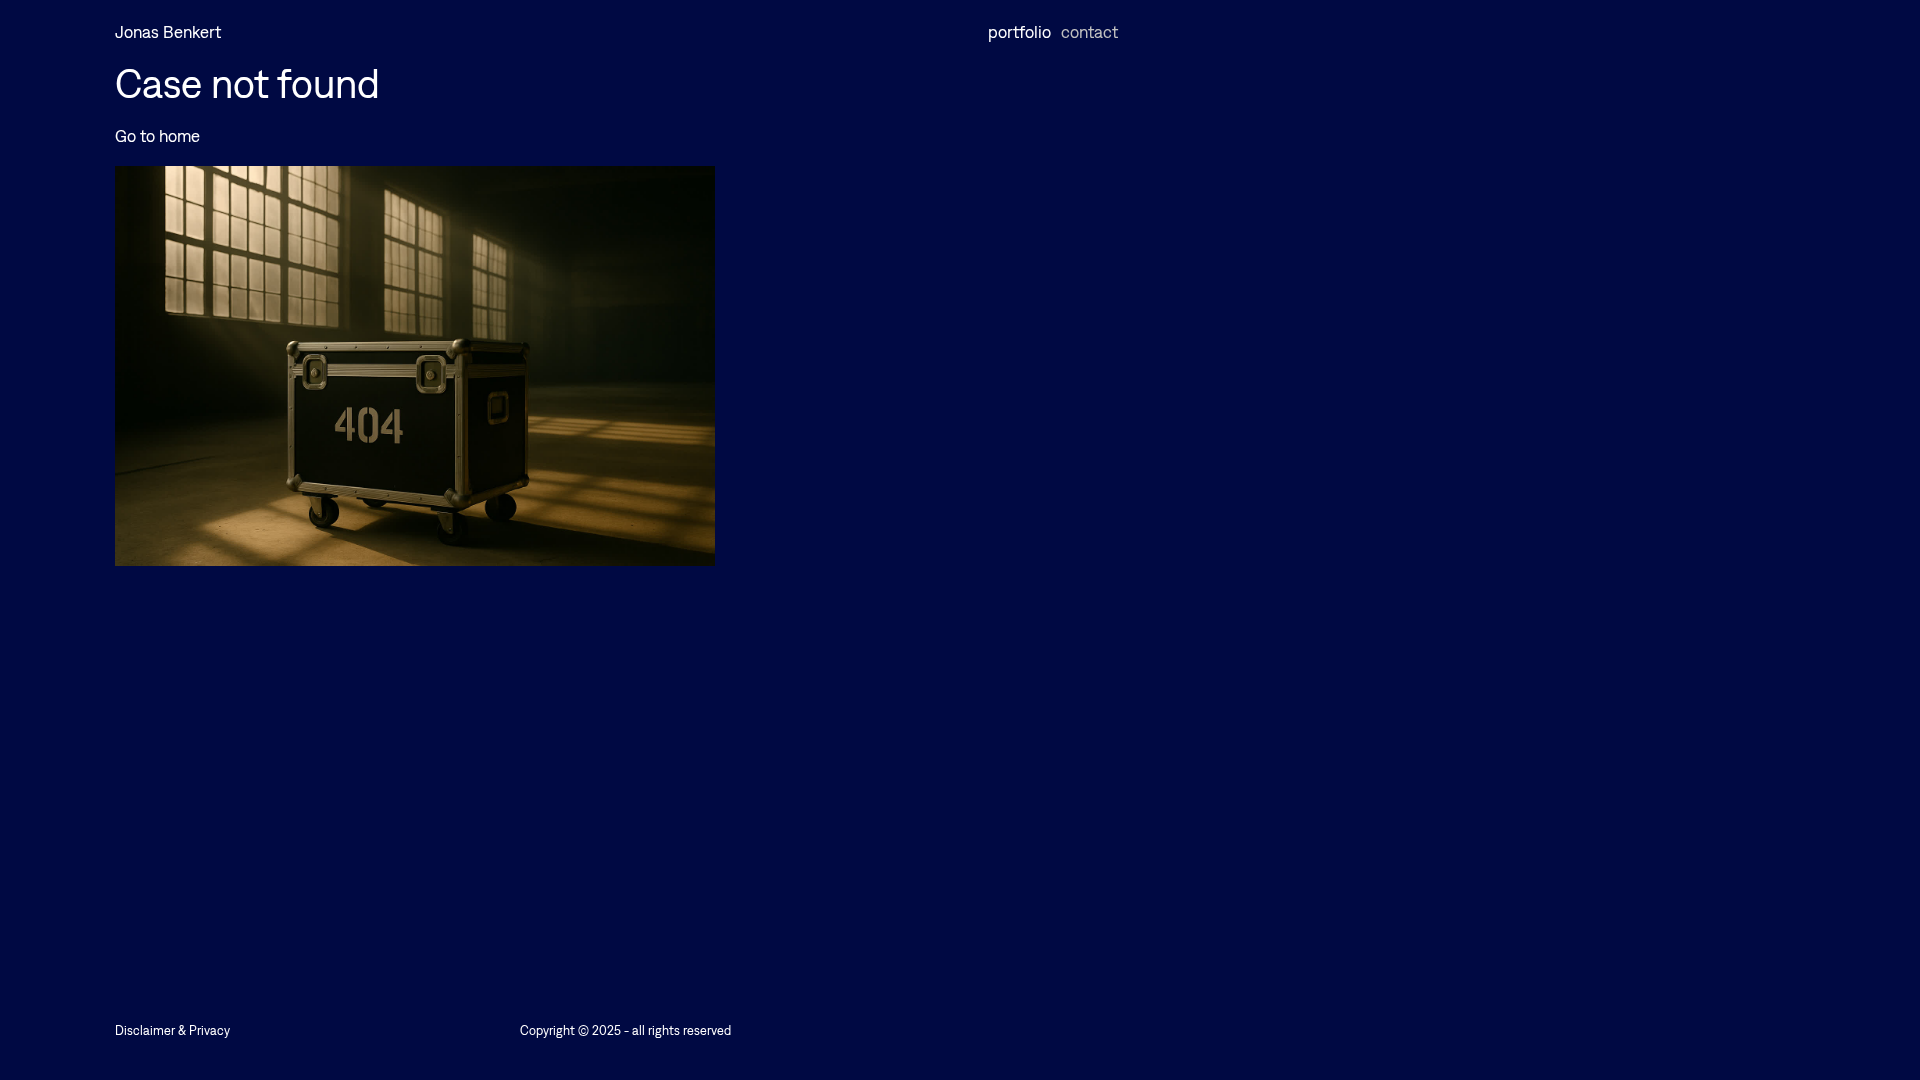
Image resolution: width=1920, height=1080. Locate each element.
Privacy (209, 1030)
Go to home (157, 136)
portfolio (1019, 32)
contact (1089, 32)
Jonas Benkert (168, 32)
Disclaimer (145, 1030)
